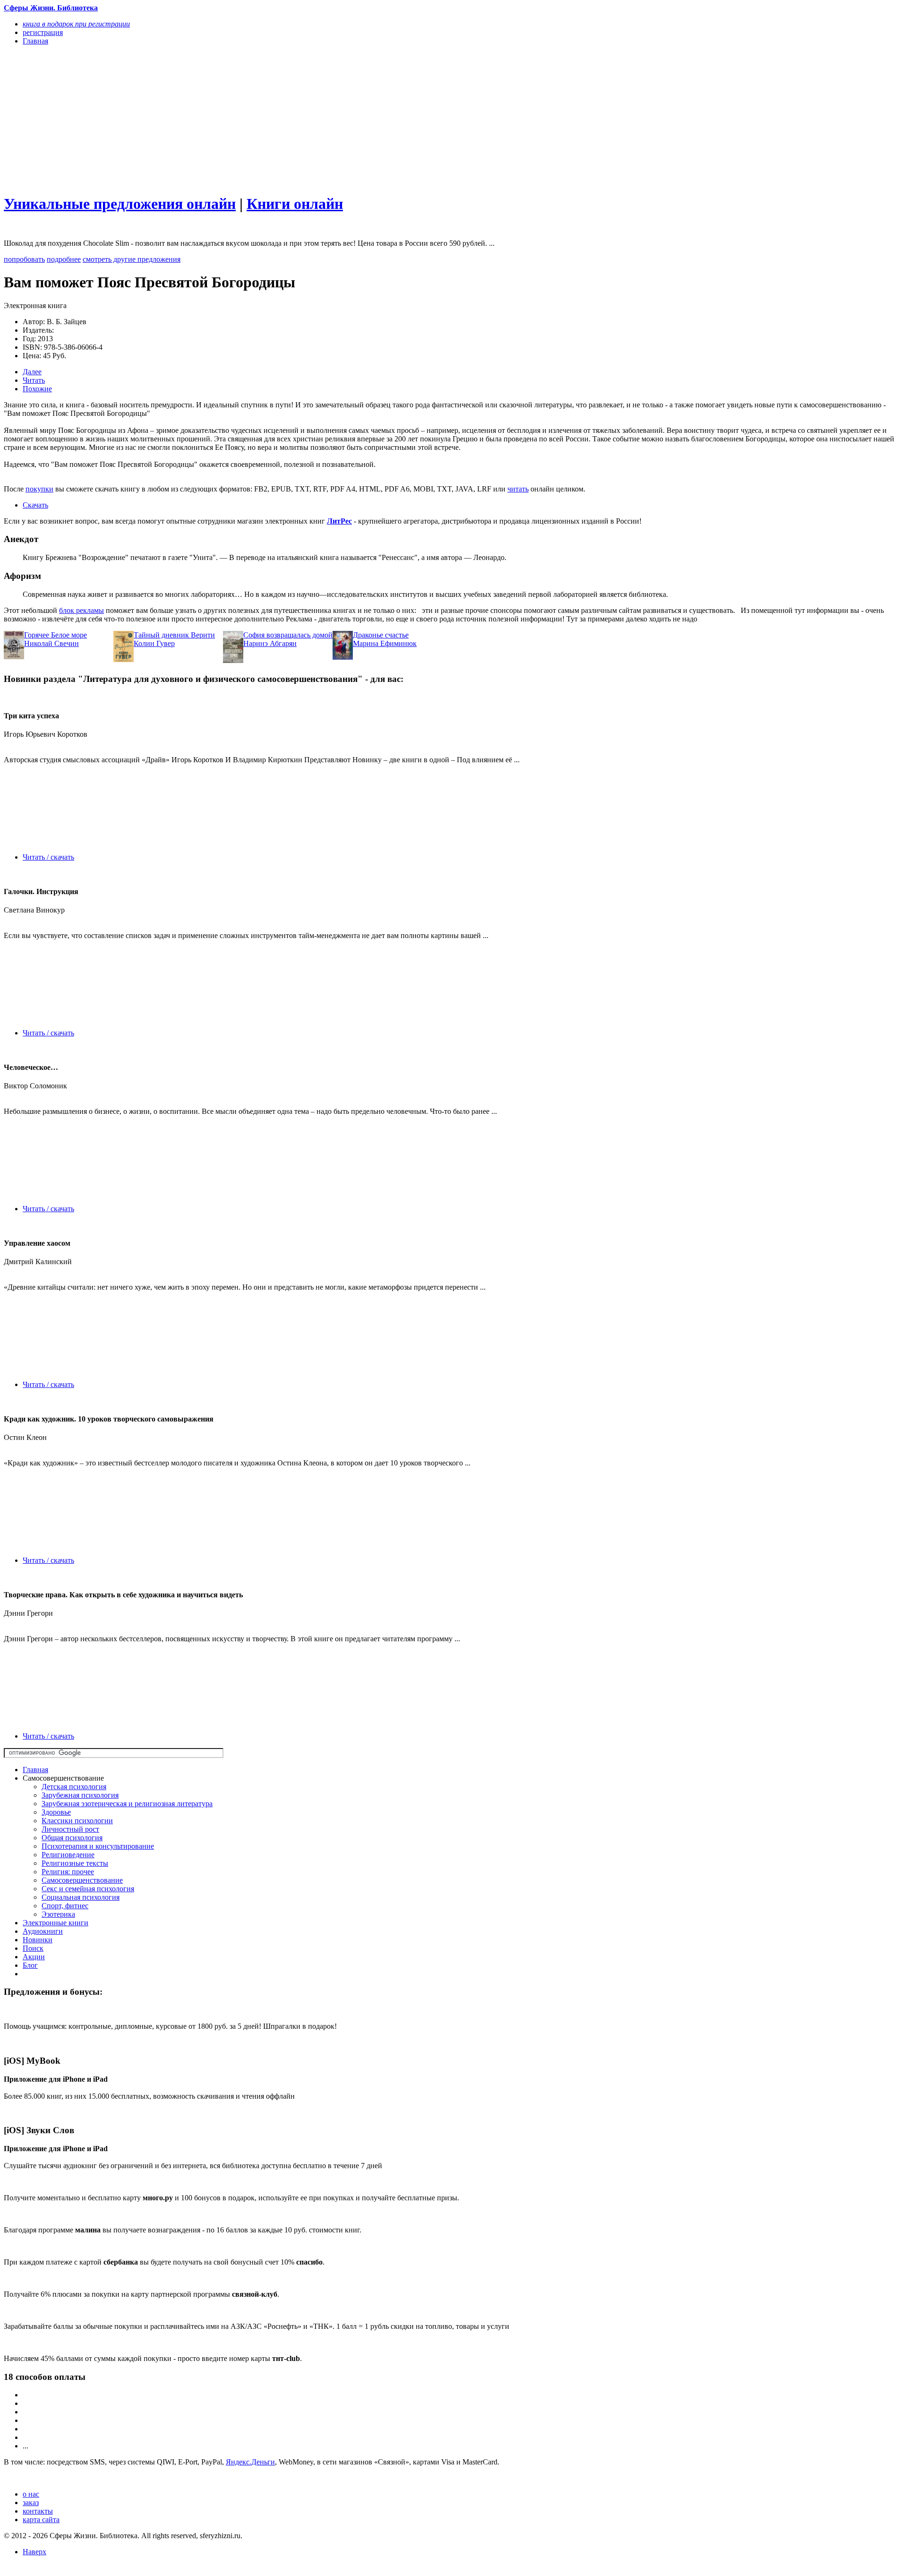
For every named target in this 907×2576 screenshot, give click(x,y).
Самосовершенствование (82, 1880)
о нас (31, 2494)
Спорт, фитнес (65, 1906)
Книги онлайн (295, 204)
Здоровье (56, 1812)
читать (518, 489)
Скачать (35, 505)
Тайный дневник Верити (174, 635)
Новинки (38, 1940)
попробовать (24, 259)
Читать (34, 380)
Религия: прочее (68, 1872)
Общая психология (72, 1838)
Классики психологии (77, 1821)
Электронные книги (56, 1923)
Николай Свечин (51, 643)
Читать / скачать (48, 857)
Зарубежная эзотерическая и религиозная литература (127, 1804)
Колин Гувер (154, 643)
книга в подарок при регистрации (76, 24)
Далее (32, 372)
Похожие (37, 389)
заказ (31, 2503)
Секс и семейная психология (88, 1889)
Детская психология (74, 1787)
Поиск (33, 1948)
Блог (30, 1965)
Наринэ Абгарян (270, 643)
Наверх (34, 2552)
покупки (39, 489)
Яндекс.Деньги (250, 2462)
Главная (35, 1770)
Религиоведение (68, 1855)
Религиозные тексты (75, 1863)
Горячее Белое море (56, 635)
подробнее (64, 259)
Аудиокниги (43, 1931)
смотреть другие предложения (132, 259)
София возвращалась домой (288, 635)
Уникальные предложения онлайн (120, 204)
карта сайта (41, 2520)
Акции (34, 1957)
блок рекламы (81, 610)
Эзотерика (58, 1914)
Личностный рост (70, 1829)
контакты (38, 2511)
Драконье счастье (381, 635)
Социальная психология (81, 1897)
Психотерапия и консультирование (98, 1846)
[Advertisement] (287, 119)
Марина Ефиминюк (385, 643)
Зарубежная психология (80, 1795)
